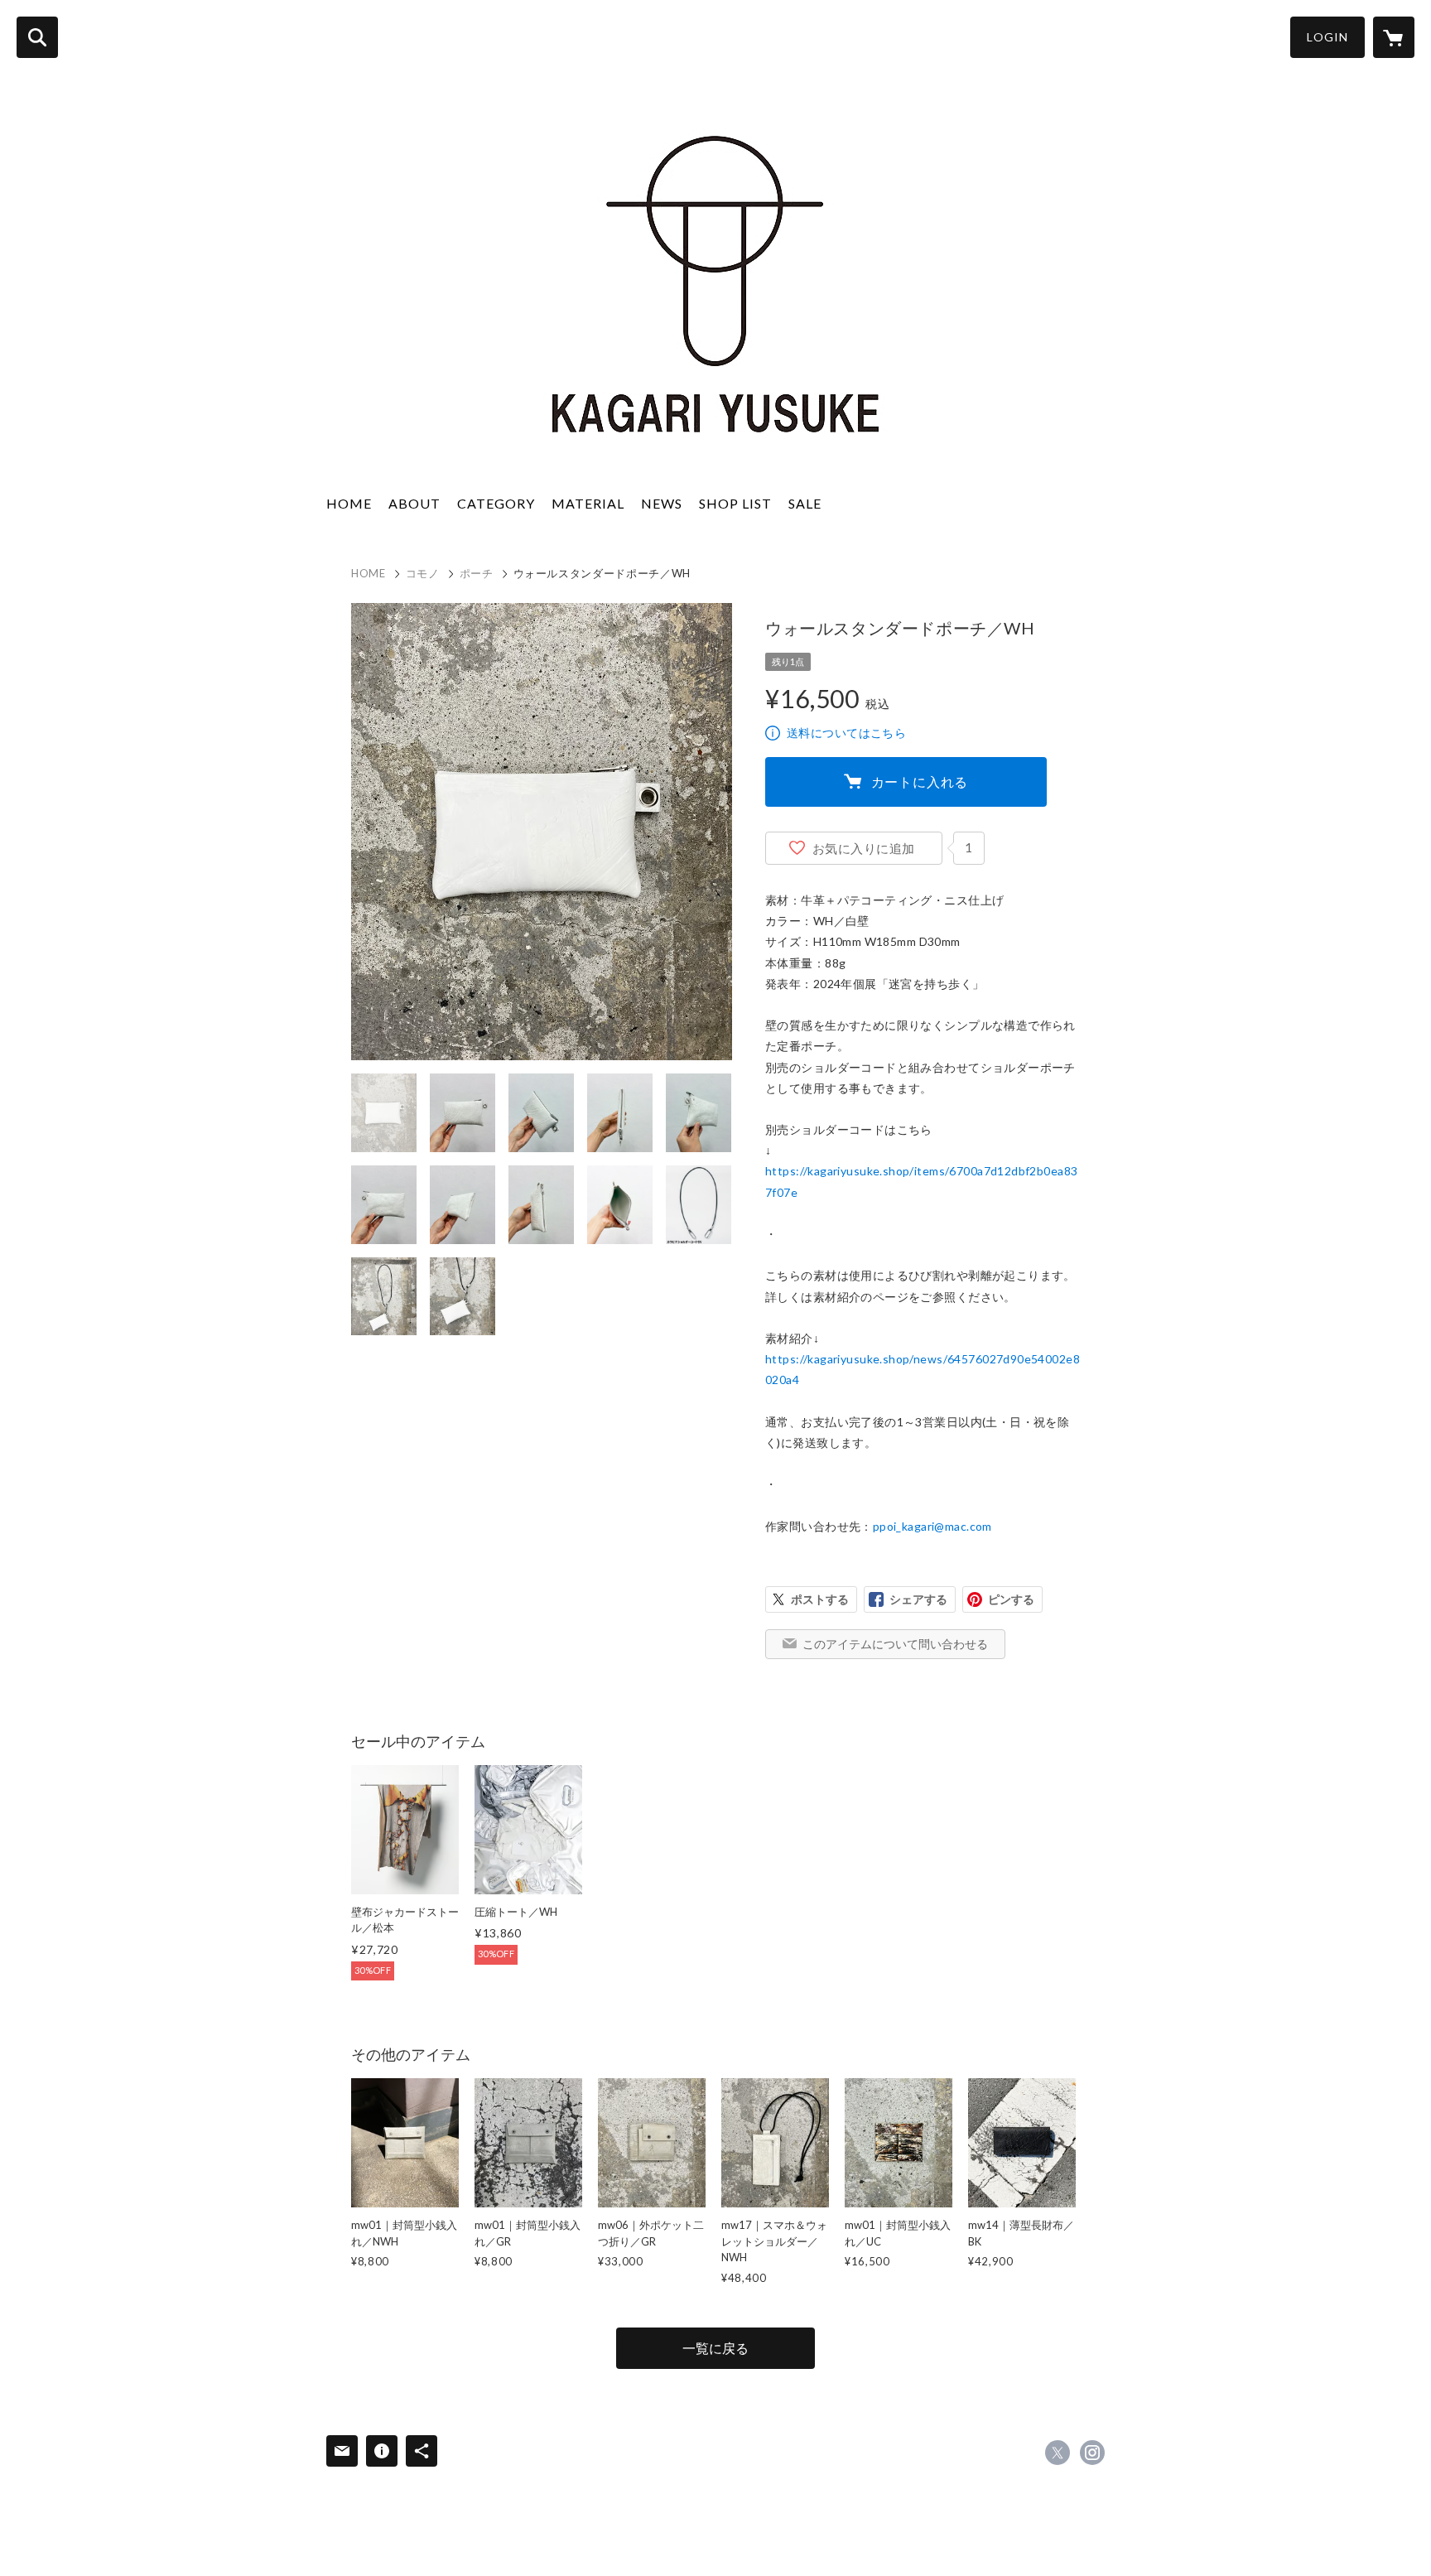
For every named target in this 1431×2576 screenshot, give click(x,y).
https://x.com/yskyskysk (1058, 2453)
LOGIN (1327, 37)
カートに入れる (920, 781)
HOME (349, 503)
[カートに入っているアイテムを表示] (1394, 37)
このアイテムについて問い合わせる (895, 1644)
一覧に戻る (715, 2348)
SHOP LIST (735, 503)
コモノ (423, 573)
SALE (805, 503)
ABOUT (414, 503)
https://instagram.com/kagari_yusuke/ (1092, 2453)
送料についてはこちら (846, 733)
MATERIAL (588, 503)
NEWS (662, 503)
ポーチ (477, 573)
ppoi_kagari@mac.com (932, 1526)
